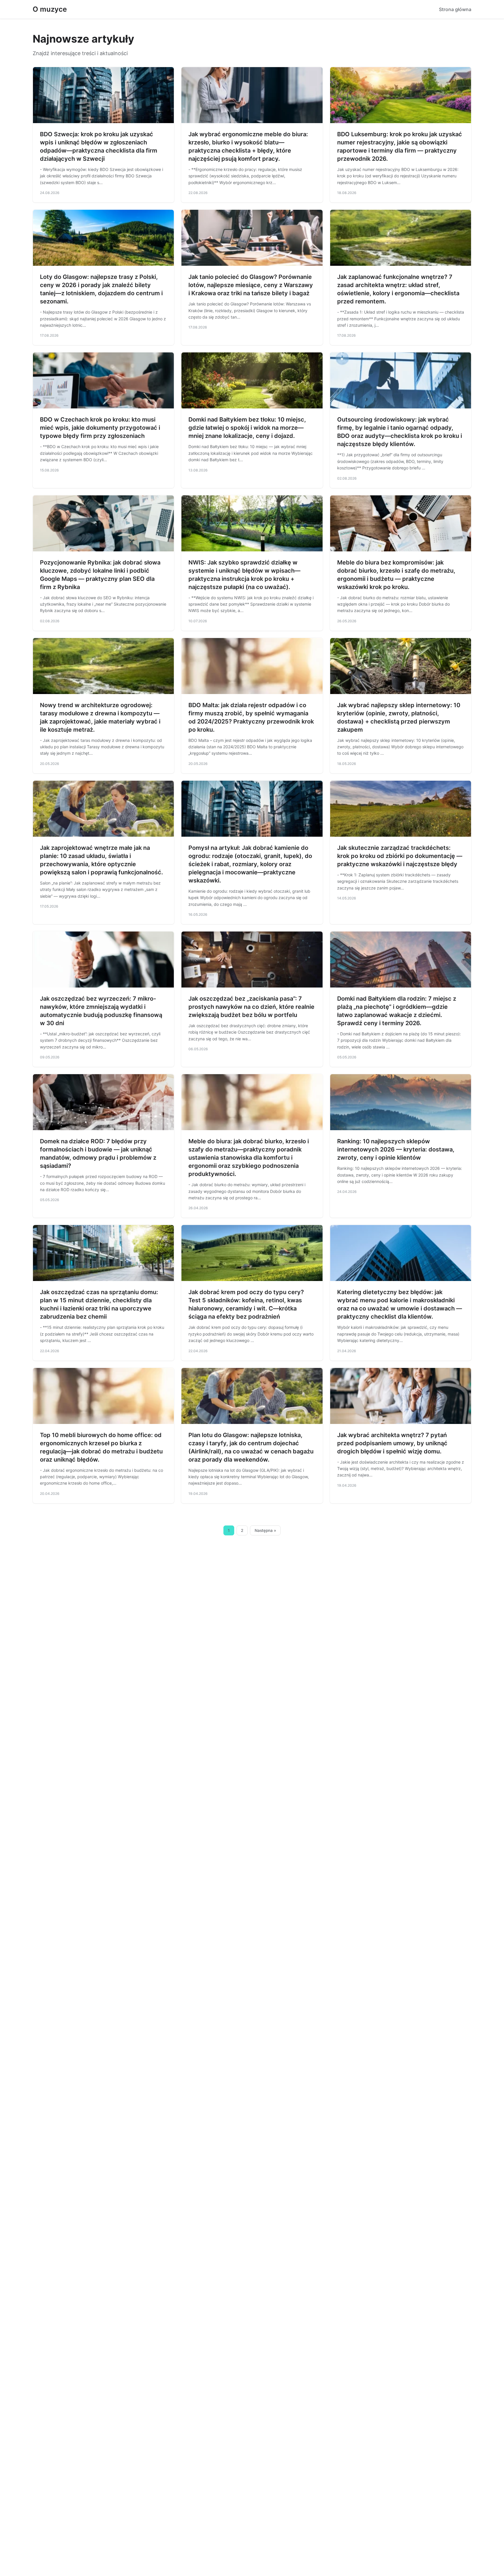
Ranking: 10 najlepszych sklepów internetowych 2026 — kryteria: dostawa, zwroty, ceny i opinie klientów (396, 1149)
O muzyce (50, 9)
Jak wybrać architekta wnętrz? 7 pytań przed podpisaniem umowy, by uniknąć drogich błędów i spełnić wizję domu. (392, 1443)
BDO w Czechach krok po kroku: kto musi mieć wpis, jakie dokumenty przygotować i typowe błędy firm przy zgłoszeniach (100, 428)
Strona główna (455, 9)
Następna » (265, 1530)
